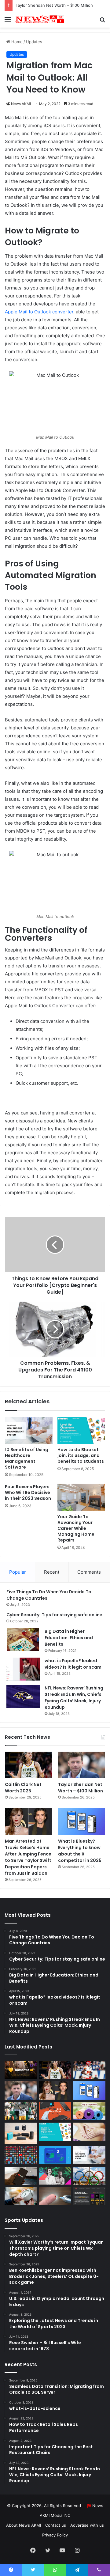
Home (16, 42)
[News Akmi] (40, 19)
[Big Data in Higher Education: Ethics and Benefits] (23, 1640)
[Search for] (102, 22)
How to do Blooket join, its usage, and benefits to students (81, 1455)
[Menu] (8, 22)
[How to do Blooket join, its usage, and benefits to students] (81, 1430)
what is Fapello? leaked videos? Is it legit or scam (73, 1664)
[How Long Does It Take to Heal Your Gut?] (89, 2132)
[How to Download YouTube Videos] (21, 2176)
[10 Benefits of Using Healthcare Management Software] (29, 1430)
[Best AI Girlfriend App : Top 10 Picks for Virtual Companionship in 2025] (21, 2070)
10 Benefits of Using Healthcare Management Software (27, 1458)
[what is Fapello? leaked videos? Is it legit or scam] (23, 1669)
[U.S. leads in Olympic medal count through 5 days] (89, 2176)
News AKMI (21, 104)
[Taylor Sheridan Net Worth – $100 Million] (82, 1765)
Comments (89, 1572)
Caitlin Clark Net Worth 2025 (23, 1788)
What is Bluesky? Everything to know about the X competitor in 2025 (80, 1851)
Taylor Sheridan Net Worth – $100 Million (54, 5)
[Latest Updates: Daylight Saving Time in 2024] (21, 2196)
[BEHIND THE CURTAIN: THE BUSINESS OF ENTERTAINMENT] (55, 2176)
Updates (34, 42)
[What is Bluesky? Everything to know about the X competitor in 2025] (82, 1822)
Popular (18, 1572)
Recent (52, 1572)
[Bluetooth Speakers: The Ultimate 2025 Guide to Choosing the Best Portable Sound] (21, 2133)
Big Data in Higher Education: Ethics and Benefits (69, 1638)
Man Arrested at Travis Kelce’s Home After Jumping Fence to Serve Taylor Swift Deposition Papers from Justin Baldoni (28, 1857)
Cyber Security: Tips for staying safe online (54, 1615)
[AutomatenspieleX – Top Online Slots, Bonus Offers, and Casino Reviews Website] (89, 2196)
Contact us (56, 2525)
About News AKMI (24, 2525)
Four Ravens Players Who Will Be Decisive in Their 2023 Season (28, 1492)
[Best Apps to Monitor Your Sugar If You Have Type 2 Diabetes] (55, 2196)
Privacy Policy (55, 2535)
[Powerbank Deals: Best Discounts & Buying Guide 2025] (55, 2111)
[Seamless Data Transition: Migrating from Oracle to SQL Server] (55, 2155)
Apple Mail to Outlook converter (39, 312)
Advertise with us (87, 2525)
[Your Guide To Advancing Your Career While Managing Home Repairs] (81, 1497)
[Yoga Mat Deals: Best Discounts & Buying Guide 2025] (89, 2111)
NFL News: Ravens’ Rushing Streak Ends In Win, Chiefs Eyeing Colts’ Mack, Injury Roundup (74, 1698)
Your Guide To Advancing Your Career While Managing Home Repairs (76, 1528)
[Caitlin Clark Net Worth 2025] (28, 1765)
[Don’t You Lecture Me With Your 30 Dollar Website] (21, 2155)
